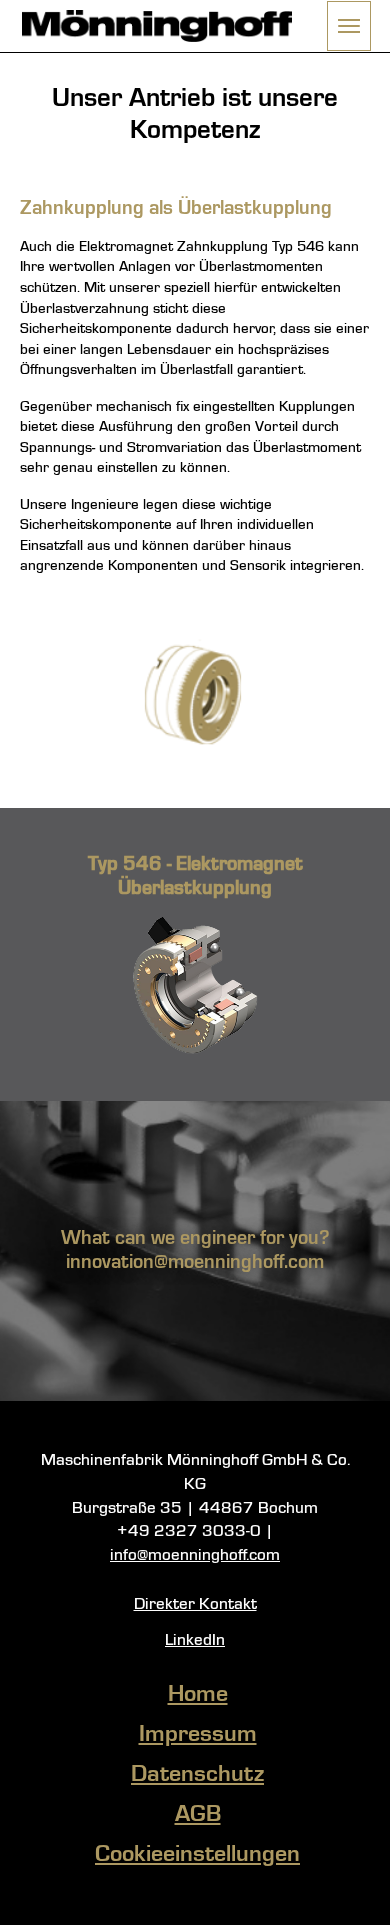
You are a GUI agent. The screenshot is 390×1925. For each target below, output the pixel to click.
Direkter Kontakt (195, 1604)
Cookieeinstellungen (197, 1855)
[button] (349, 26)
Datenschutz (197, 1775)
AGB (198, 1815)
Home (198, 1695)
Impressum (198, 1735)
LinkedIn (195, 1640)
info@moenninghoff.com (195, 1555)
